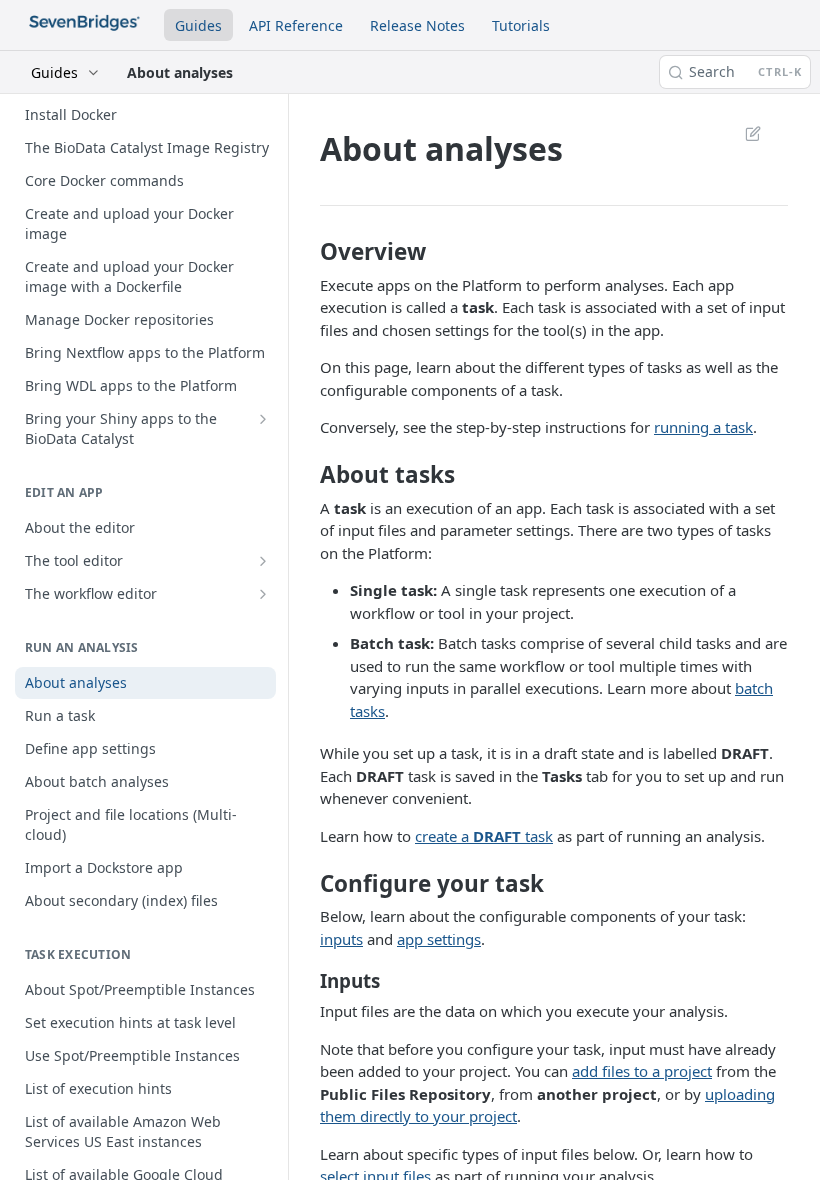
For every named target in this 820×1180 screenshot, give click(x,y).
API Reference (296, 25)
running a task (703, 427)
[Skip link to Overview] (308, 252)
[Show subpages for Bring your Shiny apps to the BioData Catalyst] (263, 419)
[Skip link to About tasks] (308, 475)
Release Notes (417, 25)
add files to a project (642, 1071)
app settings (439, 939)
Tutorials (521, 25)
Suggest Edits (743, 133)
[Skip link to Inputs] (308, 981)
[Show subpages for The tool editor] (263, 561)
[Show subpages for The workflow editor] (263, 594)
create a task (484, 836)
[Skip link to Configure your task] (308, 884)
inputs (341, 939)
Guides (198, 25)
